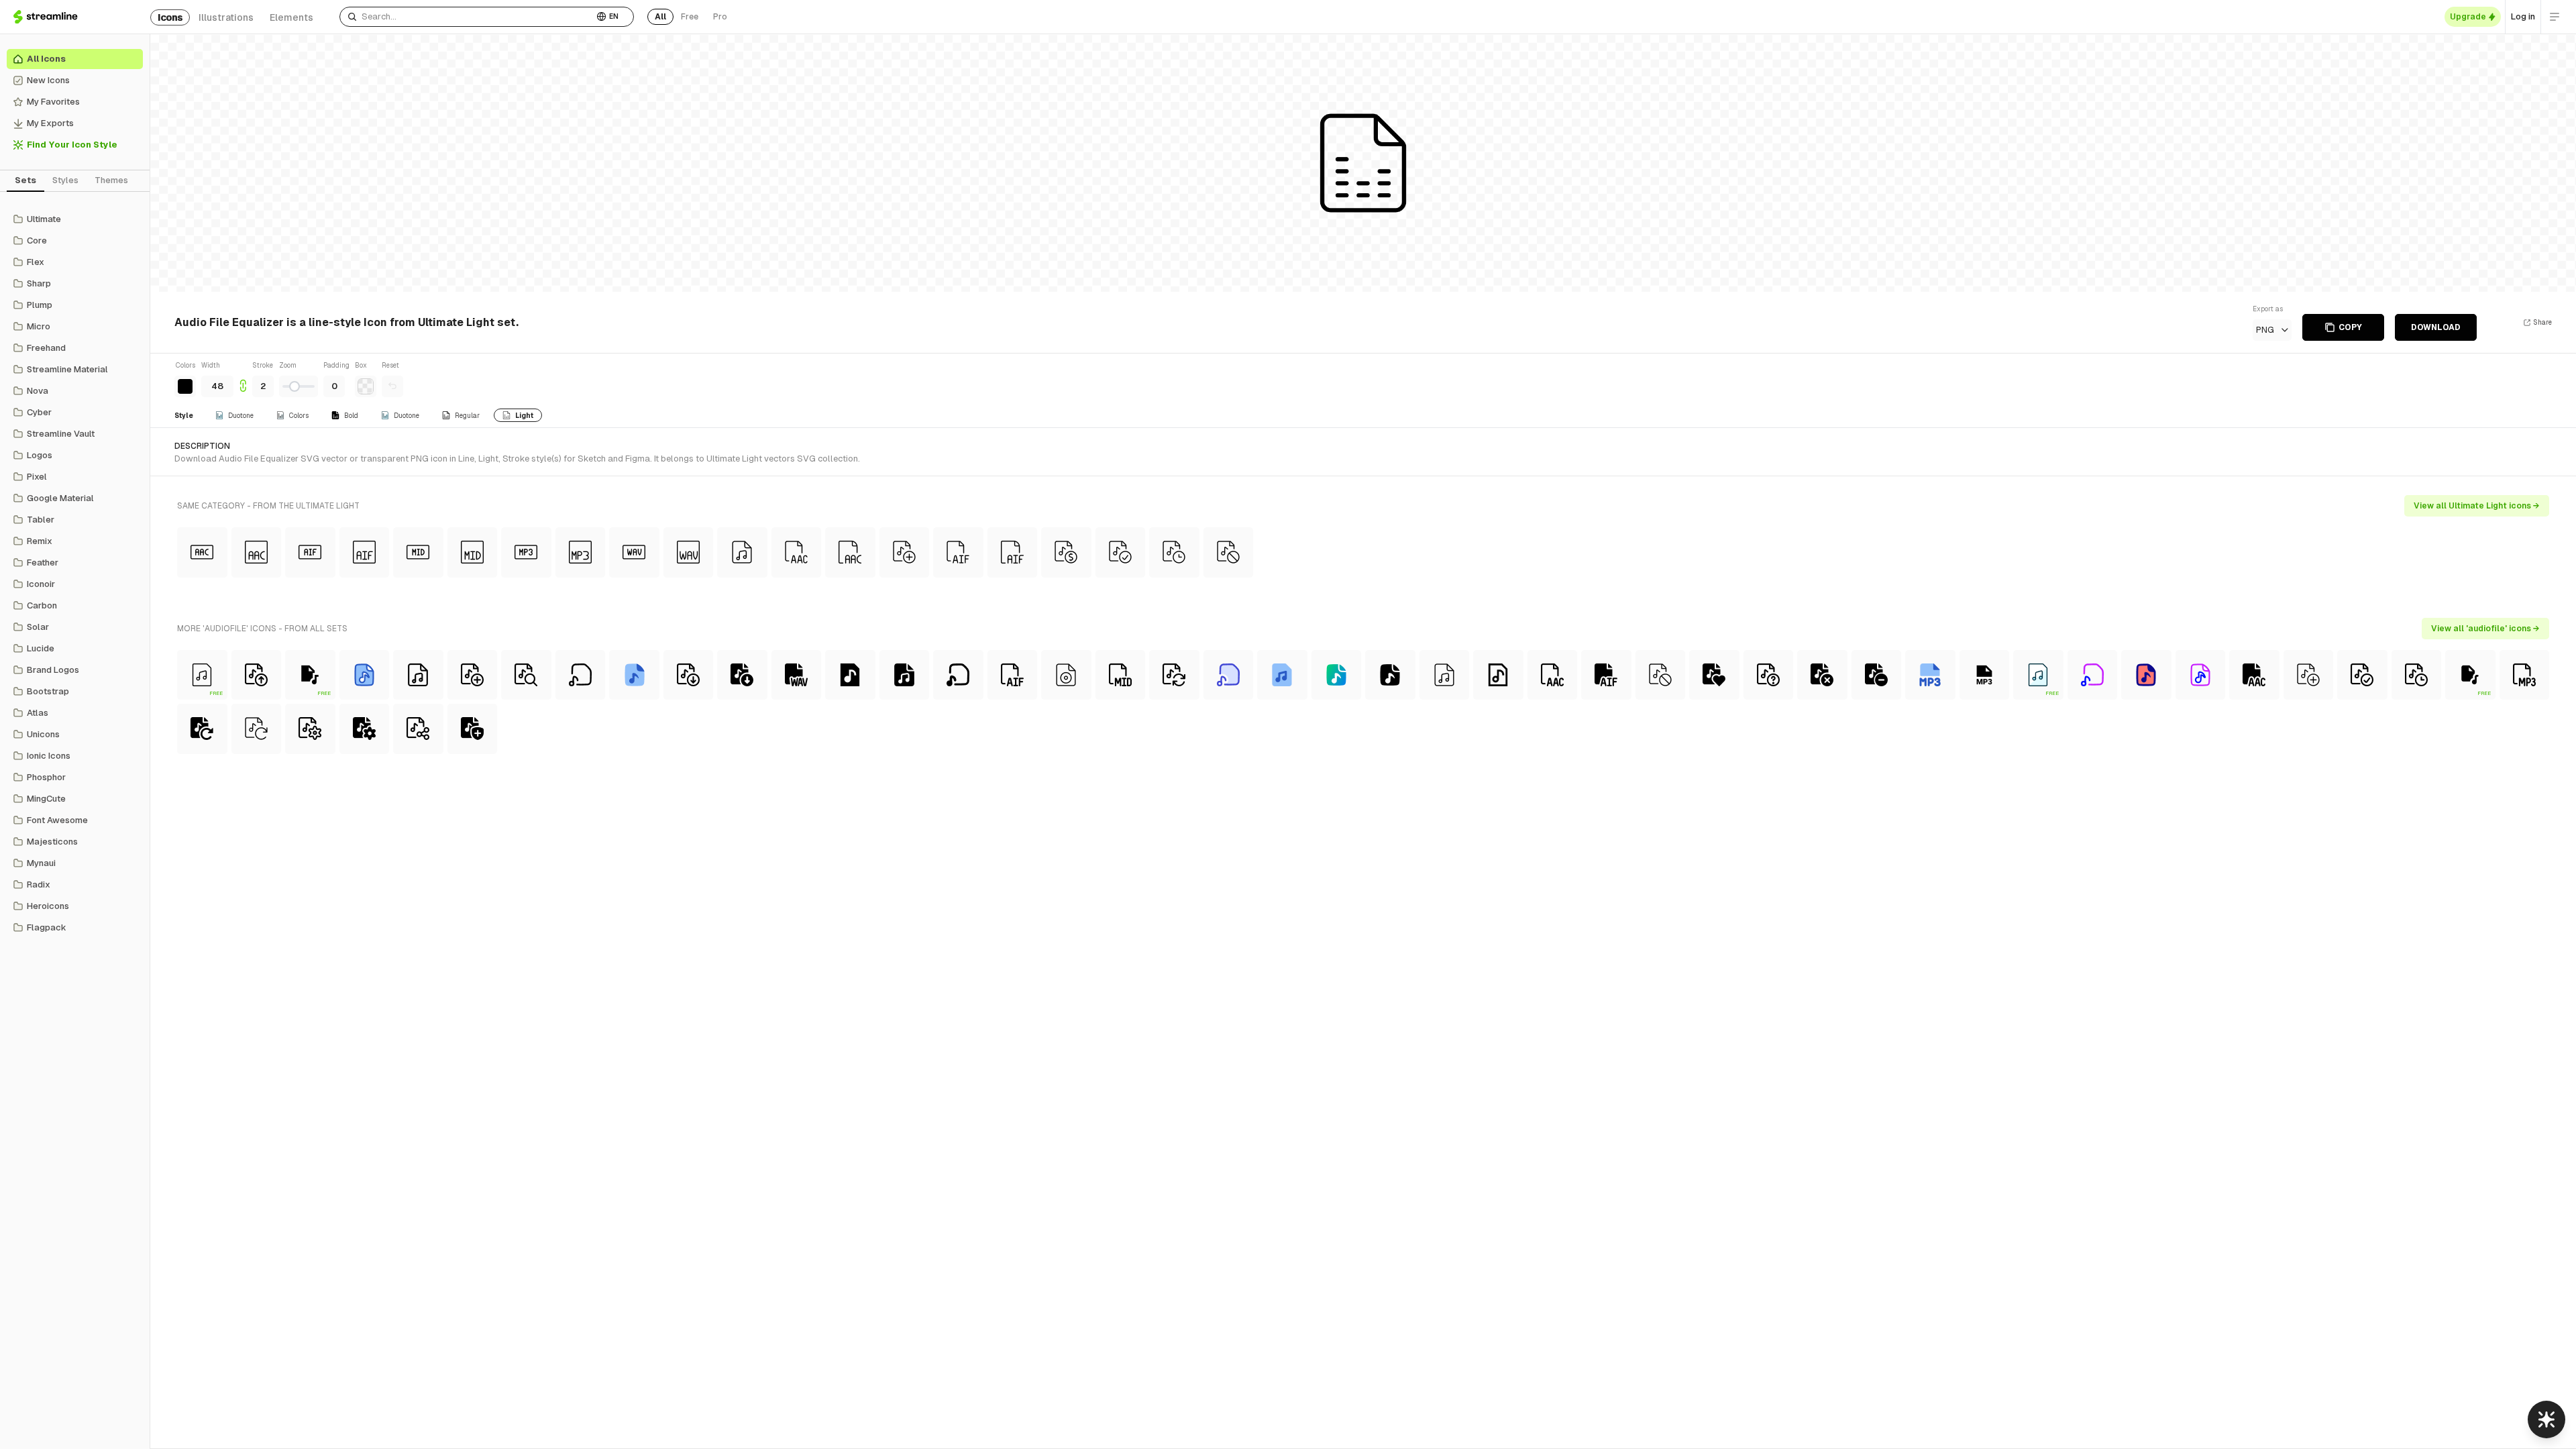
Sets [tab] (25, 180)
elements (291, 17)
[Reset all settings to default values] (392, 386)
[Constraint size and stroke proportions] (243, 379)
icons (170, 17)
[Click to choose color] (185, 386)
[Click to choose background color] (366, 386)
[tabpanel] (75, 574)
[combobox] (467, 17)
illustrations (226, 17)
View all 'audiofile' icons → (2485, 629)
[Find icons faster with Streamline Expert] (2546, 1419)
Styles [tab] (65, 180)
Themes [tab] (111, 180)
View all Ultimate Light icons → (2477, 506)
